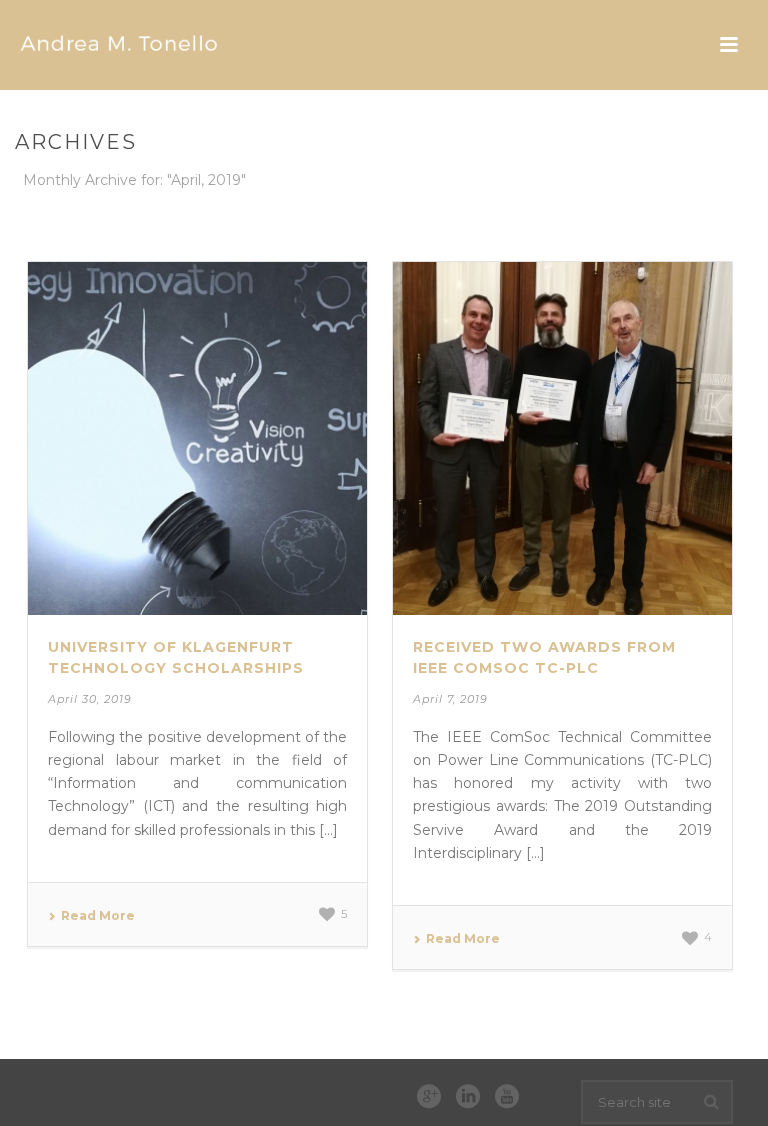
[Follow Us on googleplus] (429, 1097)
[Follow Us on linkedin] (468, 1097)
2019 (670, 217)
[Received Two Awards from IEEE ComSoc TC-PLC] (562, 438)
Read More (98, 916)
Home (624, 217)
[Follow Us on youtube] (507, 1097)
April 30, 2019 (90, 699)
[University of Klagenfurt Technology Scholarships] (197, 438)
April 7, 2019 (450, 699)
